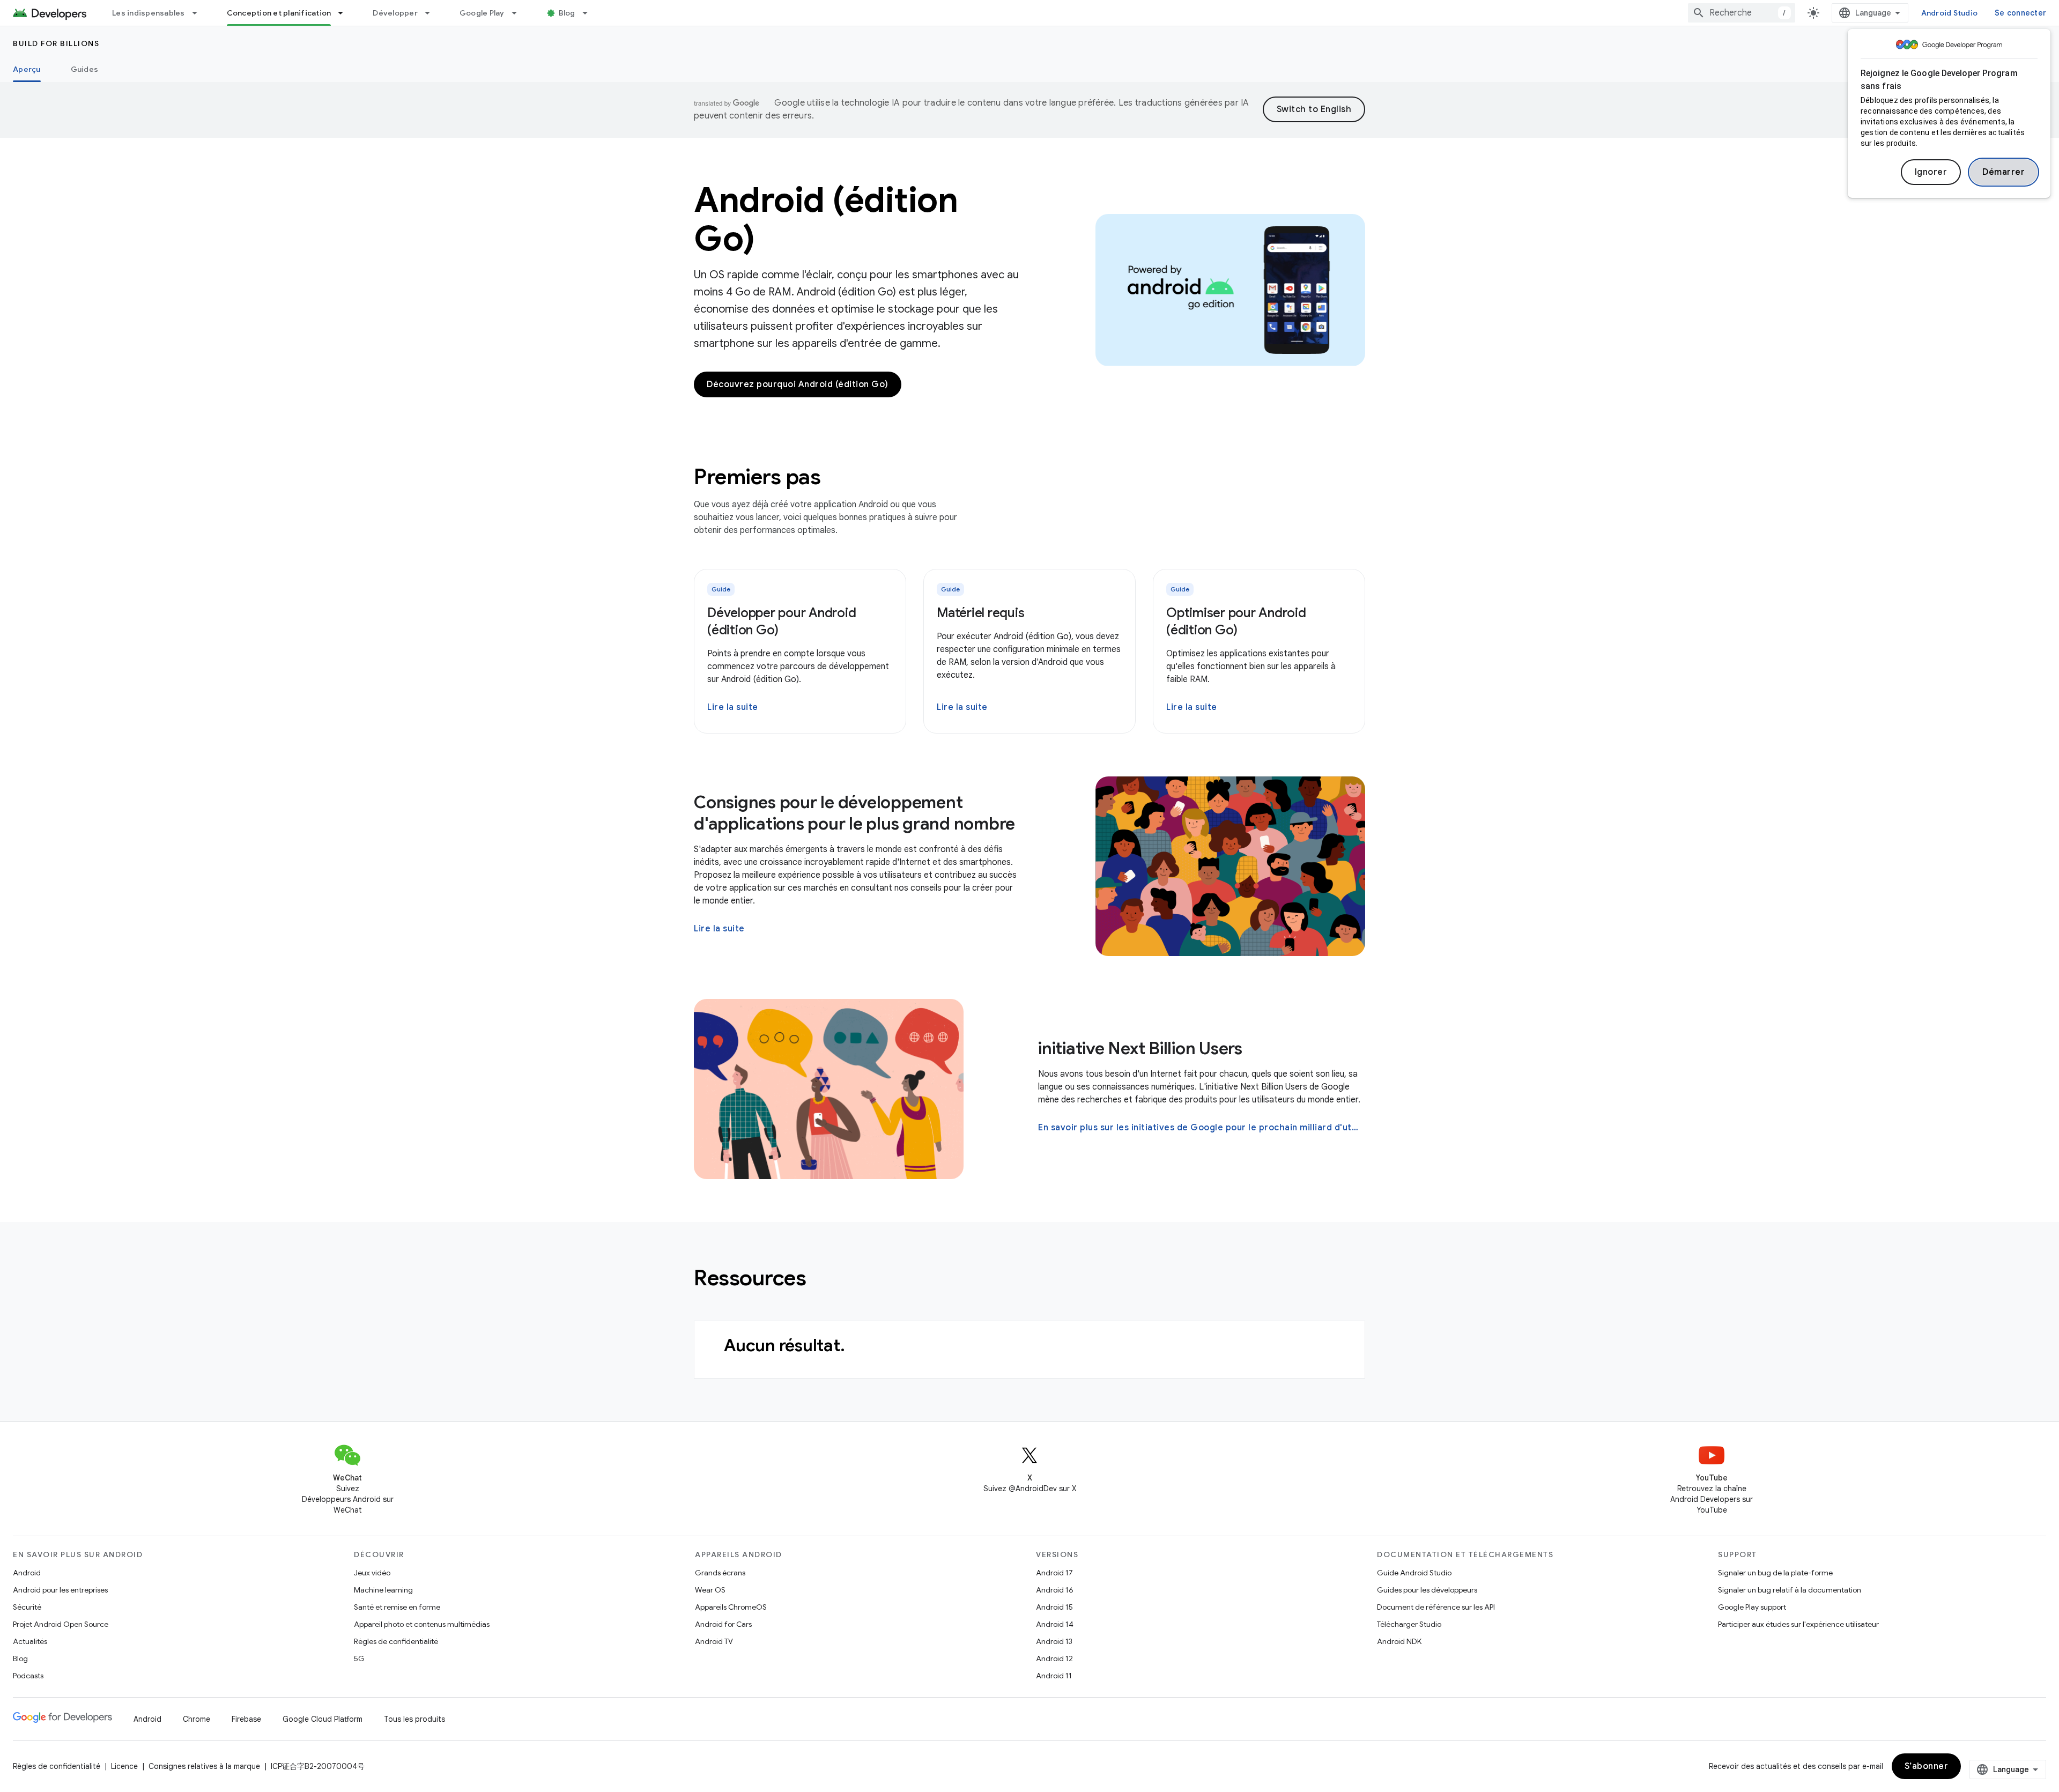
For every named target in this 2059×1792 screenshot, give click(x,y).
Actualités (30, 1641)
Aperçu (27, 69)
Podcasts (28, 1676)
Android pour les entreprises (60, 1590)
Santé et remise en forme (397, 1607)
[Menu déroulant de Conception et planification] (345, 13)
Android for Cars (723, 1624)
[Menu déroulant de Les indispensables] (199, 13)
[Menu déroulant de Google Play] (519, 13)
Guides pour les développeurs (1427, 1590)
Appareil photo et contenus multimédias (422, 1624)
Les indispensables (149, 13)
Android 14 (1055, 1624)
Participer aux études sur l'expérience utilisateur (1798, 1624)
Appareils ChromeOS (731, 1607)
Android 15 (1054, 1607)
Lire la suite (733, 707)
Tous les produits (414, 1719)
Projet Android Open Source (61, 1624)
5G (359, 1658)
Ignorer (1931, 172)
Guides (85, 69)
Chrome (197, 1719)
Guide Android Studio (1414, 1573)
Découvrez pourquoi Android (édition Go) (798, 384)
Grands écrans (720, 1573)
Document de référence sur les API (1436, 1607)
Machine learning (383, 1590)
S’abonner (1927, 1766)
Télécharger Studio (1409, 1624)
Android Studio (1950, 13)
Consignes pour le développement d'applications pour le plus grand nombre (854, 813)
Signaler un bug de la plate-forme (1775, 1573)
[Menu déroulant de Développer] (432, 13)
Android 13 (1054, 1641)
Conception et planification (279, 13)
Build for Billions (56, 43)
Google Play (482, 13)
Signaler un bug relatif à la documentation (1790, 1590)
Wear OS (710, 1590)
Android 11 (1054, 1676)
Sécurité (27, 1607)
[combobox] (1742, 13)
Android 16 (1055, 1590)
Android (27, 1573)
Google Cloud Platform (323, 1719)
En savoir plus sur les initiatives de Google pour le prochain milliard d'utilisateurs (1201, 1128)
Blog (567, 13)
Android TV (714, 1641)
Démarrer (2004, 172)
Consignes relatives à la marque (204, 1766)
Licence (124, 1766)
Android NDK (1399, 1641)
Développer (395, 13)
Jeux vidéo (372, 1573)
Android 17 (1054, 1573)
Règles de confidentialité (396, 1641)
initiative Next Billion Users (1140, 1048)
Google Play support (1752, 1607)
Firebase (246, 1719)
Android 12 (1054, 1658)
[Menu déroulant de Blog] (590, 13)
